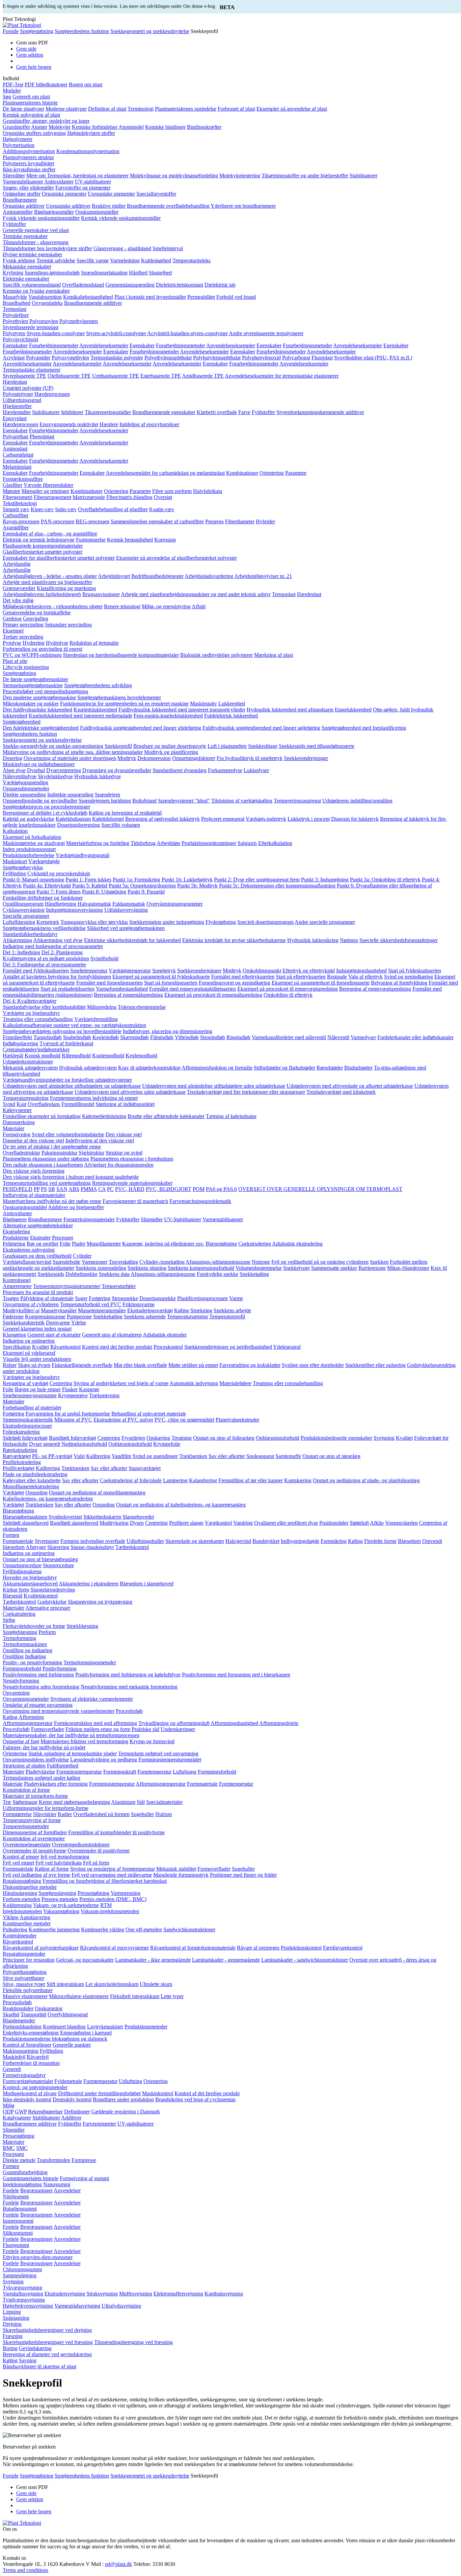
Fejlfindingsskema (22, 1571)
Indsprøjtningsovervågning (74, 910)
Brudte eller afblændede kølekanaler (166, 1116)
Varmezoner (94, 1262)
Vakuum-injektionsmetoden (110, 1911)
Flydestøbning (221, 922)
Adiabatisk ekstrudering (297, 1244)
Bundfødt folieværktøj (73, 1438)
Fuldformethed (63, 1766)
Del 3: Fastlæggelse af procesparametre (44, 964)
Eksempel (13, 631)
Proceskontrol (168, 1347)
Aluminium (123, 1802)
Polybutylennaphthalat (217, 358)
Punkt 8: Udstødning (104, 892)
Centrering (61, 1383)
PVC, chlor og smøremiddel (184, 1420)
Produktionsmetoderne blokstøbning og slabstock (55, 2039)
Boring (10, 2348)
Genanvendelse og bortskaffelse (37, 612)
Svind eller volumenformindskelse (68, 1134)
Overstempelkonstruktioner (81, 1845)
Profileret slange (186, 1523)
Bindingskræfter (204, 127)
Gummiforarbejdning (25, 2172)
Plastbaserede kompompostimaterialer (43, 546)
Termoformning (19, 1638)
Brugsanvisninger (101, 594)
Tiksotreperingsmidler (108, 412)
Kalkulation (15, 831)
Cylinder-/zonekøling (162, 1262)
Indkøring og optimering (29, 1341)
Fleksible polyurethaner (28, 1990)
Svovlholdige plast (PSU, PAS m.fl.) (373, 358)
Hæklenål (13, 1056)
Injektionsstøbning (22, 2184)
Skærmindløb (134, 1037)
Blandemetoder (19, 2021)
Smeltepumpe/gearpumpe (30, 1395)
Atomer (39, 127)
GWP (21, 2112)
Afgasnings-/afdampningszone (218, 1262)
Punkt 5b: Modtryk (197, 886)
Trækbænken (193, 1456)
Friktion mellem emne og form (98, 1729)
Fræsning (13, 2336)
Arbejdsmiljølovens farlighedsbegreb (42, 594)
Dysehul (36, 770)
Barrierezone (372, 1268)
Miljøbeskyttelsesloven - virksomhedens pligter (53, 606)
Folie (65, 1244)
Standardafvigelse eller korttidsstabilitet (44, 1007)
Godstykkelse (52, 1602)
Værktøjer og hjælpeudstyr (31, 1013)
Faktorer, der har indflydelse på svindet (44, 1747)
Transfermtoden (53, 2160)
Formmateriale (18, 1541)
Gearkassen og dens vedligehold (37, 1256)
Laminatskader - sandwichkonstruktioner (305, 1960)
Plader (79, 1244)
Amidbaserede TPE (203, 376)
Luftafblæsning (19, 922)
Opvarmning (16, 1693)
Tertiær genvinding (23, 637)
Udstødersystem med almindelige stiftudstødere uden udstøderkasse (214, 1086)
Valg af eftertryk (365, 977)
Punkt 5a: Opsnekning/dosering (142, 886)
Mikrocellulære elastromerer (79, 1996)
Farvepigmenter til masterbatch (135, 1201)
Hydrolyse (57, 643)
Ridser (10, 1365)
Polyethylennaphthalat (168, 358)
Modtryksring (114, 1523)
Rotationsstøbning (22, 1881)
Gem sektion (30, 55)
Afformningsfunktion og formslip (217, 1068)
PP (37, 1189)
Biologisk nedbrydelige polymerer (216, 655)
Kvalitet (40, 1347)
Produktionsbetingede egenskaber (336, 1438)
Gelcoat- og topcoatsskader (85, 1960)
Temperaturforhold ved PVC (91, 1304)
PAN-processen (58, 521)
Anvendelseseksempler (104, 345)
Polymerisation (19, 145)
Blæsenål (12, 1596)
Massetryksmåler (59, 1310)
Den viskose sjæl (124, 1134)
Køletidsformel (108, 819)
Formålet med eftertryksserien (243, 977)
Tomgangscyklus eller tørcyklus (94, 922)
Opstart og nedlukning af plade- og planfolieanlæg (366, 1480)
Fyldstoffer (14, 224)
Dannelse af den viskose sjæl (33, 1140)
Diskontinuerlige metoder (30, 1887)
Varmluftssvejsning (23, 2294)
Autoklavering (35, 1917)
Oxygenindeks (47, 303)
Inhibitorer (72, 412)
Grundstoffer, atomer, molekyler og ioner (46, 121)
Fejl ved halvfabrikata (59, 1863)
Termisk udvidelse (56, 260)
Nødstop (349, 940)
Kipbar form (16, 1590)
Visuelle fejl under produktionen (37, 1359)
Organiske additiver (24, 206)
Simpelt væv (16, 509)
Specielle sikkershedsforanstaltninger (399, 940)
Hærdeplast (15, 382)
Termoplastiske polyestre (117, 358)
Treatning (182, 1438)
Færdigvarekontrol (343, 1948)
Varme (236, 1298)
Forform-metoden (21, 1899)
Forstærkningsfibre (23, 479)
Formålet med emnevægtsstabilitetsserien (193, 989)
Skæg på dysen (34, 1365)
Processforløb (17, 2002)
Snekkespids (51, 1274)
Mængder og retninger (45, 491)
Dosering (12, 758)
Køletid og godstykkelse (29, 819)
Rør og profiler (43, 1244)
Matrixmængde (89, 497)
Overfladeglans (44, 1104)
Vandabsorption (45, 297)
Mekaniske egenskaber (27, 267)
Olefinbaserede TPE (69, 376)
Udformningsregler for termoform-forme (46, 1808)
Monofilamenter (104, 1244)
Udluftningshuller (145, 1541)
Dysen (137, 1523)
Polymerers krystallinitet (28, 163)
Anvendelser (67, 2190)
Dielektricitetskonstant (180, 285)
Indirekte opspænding (70, 795)
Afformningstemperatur (28, 1723)
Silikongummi (18, 2233)
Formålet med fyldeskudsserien (36, 971)
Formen (11, 1535)
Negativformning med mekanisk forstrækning (129, 1687)
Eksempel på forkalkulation (32, 837)
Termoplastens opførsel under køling (42, 1778)
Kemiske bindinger (165, 127)
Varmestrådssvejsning (77, 2306)
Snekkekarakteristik (24, 1323)
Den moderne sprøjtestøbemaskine (39, 697)
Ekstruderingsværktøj (150, 1310)
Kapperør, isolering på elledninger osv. (163, 1244)
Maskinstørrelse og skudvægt (34, 843)
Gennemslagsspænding (130, 285)
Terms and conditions (25, 2570)
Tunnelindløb (48, 1037)
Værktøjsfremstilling (96, 1019)
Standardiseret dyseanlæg (180, 770)
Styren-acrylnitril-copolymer (116, 333)
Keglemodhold (141, 1056)
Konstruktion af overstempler (34, 1838)
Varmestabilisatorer (23, 182)
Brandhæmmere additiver (30, 2124)
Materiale (13, 1784)
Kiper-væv (42, 509)
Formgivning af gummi (84, 2178)
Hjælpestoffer (17, 406)
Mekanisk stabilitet (176, 1869)
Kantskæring (298, 1480)
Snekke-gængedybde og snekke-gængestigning (53, 746)
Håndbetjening (61, 904)
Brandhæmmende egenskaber (164, 412)
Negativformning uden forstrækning (41, 1687)
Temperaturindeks (192, 260)
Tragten (11, 1298)
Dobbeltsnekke (82, 1274)
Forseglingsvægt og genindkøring (235, 983)
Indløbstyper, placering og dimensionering (168, 1031)
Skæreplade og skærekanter (195, 1541)
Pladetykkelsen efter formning (56, 1784)
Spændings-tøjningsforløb (52, 273)
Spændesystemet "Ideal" (184, 801)
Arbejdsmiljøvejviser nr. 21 (263, 576)
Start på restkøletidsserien (67, 989)
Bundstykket (266, 1541)
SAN (62, 1189)
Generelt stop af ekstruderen (112, 1335)
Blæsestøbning (221, 1244)
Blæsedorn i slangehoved (147, 1584)
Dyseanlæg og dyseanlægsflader (117, 770)
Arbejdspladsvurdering (209, 576)
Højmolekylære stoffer (91, 133)
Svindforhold (104, 958)
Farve (244, 412)
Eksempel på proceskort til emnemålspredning (213, 995)
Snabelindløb (77, 1037)
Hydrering (34, 643)
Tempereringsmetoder (26, 1826)
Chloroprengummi (22, 2269)
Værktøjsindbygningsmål (83, 855)
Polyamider (38, 358)
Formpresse (84, 2160)
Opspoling (36, 1492)
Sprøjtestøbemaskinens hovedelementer (119, 697)
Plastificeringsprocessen (202, 1298)
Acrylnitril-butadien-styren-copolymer (187, 333)
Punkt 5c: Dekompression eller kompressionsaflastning (277, 886)
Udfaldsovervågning (126, 910)
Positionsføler (334, 1523)
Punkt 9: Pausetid (146, 892)
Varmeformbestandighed (122, 989)
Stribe (9, 1620)
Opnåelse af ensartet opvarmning (38, 1705)
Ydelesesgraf (287, 1347)
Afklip (377, 1523)
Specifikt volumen (121, 825)
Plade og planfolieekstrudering (35, 1474)
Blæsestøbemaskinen (25, 1517)
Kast (21, 1104)
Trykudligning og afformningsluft (174, 1723)
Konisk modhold (43, 1056)
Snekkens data (114, 1274)
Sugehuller (142, 1814)
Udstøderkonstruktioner (28, 1062)
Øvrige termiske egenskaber (32, 254)
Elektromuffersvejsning (178, 2294)
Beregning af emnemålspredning (128, 995)
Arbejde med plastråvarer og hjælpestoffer (47, 582)
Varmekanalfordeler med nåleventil (289, 1037)
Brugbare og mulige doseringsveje (170, 746)
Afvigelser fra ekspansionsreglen (119, 1165)
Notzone (261, 1262)
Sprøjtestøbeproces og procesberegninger (46, 807)
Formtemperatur (236, 1784)
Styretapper (47, 1541)
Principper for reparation (29, 1960)
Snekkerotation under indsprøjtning (167, 922)
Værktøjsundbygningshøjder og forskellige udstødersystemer (67, 1080)
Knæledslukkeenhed (95, 710)
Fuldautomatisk (129, 904)
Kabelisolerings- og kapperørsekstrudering (48, 1499)
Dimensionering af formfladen (35, 1832)
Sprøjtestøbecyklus (23, 867)
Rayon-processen (21, 521)
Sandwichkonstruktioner (189, 1929)
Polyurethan (16, 436)
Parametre (296, 473)
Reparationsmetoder (24, 1954)
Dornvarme (58, 1323)
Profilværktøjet (19, 1468)
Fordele (11, 2190)
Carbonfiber (16, 515)
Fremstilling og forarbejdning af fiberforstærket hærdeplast (105, 1881)
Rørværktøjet (17, 1456)
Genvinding (36, 619)
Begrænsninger (36, 2190)
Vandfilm (121, 1456)
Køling (182, 1310)
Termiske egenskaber (25, 236)
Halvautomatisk (94, 904)
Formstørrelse (17, 1814)
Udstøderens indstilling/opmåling (357, 801)
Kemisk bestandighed (130, 540)
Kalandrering (203, 1480)
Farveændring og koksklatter (250, 1365)
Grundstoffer (16, 127)
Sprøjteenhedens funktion (82, 31)
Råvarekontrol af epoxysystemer (114, 1948)
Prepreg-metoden (60, 1899)
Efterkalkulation (275, 843)
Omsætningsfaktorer (194, 758)
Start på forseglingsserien (171, 983)
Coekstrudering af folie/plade (131, 1480)
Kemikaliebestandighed (88, 297)
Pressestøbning (93, 1893)
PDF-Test (13, 84)
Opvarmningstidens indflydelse (36, 1760)
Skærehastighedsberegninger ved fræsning (48, 2342)
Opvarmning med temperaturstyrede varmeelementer (59, 1711)
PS (44, 1189)
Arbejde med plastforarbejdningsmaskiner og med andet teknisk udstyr (196, 594)
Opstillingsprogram (23, 904)
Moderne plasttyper (66, 109)
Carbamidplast (18, 455)
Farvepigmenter (99, 2124)
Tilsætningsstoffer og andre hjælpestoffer (305, 175)
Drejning (12, 2324)
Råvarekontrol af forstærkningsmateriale (193, 1948)
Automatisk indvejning (194, 1383)
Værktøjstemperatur (130, 971)
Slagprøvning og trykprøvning (100, 1602)
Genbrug (12, 619)
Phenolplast (42, 436)
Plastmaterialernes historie (30, 103)
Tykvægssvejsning (22, 2288)
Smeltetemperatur (89, 971)
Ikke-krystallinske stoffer (29, 169)
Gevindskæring (35, 2348)
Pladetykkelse (40, 1772)
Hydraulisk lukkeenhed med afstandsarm (290, 710)
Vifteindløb (187, 1037)
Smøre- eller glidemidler (28, 188)
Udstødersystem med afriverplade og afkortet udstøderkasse (350, 1086)
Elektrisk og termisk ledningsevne (39, 540)
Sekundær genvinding (68, 625)
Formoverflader (48, 1729)
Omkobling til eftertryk (288, 995)
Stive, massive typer (24, 1984)
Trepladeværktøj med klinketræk (341, 1092)
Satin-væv (66, 509)
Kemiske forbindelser (95, 127)
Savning (28, 2360)
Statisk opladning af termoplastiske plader (73, 1753)
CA (102, 1189)
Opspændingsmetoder (26, 788)
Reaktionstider (18, 2008)
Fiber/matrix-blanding (129, 497)
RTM (106, 1905)
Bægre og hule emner (38, 1389)
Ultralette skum (156, 1984)
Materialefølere (235, 1383)
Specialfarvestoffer (156, 194)
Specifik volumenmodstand (32, 285)
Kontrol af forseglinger (27, 2045)
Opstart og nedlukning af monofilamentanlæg (97, 1492)
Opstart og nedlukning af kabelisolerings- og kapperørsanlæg (181, 1505)
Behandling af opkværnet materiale (149, 1414)
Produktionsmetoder (146, 2027)
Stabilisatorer (363, 175)
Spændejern (107, 795)
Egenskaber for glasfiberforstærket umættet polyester (59, 558)
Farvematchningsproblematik (200, 1201)
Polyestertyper (18, 394)
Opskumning (49, 2008)
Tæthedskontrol (132, 1547)
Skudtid (11, 2014)
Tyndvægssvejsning (24, 2300)
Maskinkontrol (158, 2093)
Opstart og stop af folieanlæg (224, 1438)
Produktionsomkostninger (209, 843)
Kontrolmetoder (20, 1936)
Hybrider (265, 521)
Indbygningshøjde (300, 1541)
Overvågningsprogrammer (174, 904)
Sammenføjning (20, 2275)
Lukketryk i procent (309, 819)
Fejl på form (96, 1863)
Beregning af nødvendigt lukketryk (162, 819)
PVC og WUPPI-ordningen (32, 655)
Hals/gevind (238, 1541)
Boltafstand (144, 801)
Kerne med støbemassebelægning (74, 1802)
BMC (9, 2148)
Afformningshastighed (234, 1723)
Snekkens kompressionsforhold (201, 1268)
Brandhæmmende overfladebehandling (168, 206)
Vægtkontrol (218, 1523)
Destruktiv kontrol (72, 2099)
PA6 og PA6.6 (221, 1189)
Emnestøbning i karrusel (86, 2033)
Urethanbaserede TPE (116, 376)
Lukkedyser (256, 770)
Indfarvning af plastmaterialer (34, 1195)
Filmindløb (162, 1037)
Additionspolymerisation (29, 151)
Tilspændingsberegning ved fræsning (133, 2342)
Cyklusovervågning (24, 910)
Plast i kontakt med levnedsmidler (150, 297)
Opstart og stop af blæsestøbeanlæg (40, 1559)
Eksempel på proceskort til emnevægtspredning (288, 989)
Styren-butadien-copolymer (56, 333)
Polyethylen (15, 321)
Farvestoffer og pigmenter (83, 188)
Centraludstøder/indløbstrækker (36, 1049)
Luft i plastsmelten (227, 746)
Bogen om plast (86, 84)
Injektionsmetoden (22, 1911)
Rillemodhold (76, 1056)
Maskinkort (15, 861)
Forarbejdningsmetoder (54, 345)
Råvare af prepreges (258, 1948)
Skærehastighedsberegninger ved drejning (47, 2330)
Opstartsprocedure (22, 1565)
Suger (81, 1298)
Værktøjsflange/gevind (27, 1262)
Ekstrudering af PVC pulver (123, 1420)
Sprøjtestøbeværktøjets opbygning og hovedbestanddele (62, 1031)
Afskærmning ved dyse (58, 940)
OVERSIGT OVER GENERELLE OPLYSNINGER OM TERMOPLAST (320, 1189)
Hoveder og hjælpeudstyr (30, 1577)
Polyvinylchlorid (20, 339)
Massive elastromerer (25, 1996)
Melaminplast (17, 467)
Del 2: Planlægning (62, 952)
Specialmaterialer (164, 1802)
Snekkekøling (254, 1274)
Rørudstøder (330, 1068)
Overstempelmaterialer (27, 1845)
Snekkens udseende (145, 1316)
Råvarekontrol (65, 1347)
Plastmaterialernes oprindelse (186, 109)
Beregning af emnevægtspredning (375, 989)
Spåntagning (16, 2318)
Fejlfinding (14, 873)
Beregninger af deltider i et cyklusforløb (45, 813)
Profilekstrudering (22, 1462)
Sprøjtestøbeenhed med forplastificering (364, 728)
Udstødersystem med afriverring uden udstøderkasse (130, 1092)
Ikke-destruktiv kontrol (27, 2099)
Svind (9, 1104)
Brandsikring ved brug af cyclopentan (195, 2099)
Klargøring (14, 1335)
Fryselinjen (133, 1438)
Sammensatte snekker (334, 1268)
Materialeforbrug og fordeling (98, 843)
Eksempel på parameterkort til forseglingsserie (321, 983)
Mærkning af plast (274, 655)
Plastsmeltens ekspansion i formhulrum (132, 1159)
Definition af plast (107, 109)
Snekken (379, 1262)
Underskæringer (178, 1729)
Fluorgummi (16, 2245)
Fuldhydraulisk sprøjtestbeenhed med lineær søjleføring (261, 728)
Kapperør (89, 1389)
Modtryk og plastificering (171, 752)
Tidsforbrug (143, 843)
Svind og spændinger (155, 1456)
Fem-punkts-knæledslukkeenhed (168, 716)
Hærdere (109, 424)
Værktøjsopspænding (25, 782)
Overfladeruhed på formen (101, 1814)
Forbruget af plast (236, 109)
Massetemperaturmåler (102, 1310)
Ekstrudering (16, 1232)
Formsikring (334, 1541)
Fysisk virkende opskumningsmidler (41, 218)
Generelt (12, 2069)
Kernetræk (48, 922)
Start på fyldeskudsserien (415, 971)
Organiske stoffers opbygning (34, 133)
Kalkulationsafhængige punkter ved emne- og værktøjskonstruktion (74, 1025)
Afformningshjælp (279, 1723)
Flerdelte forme (380, 1541)
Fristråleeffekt (17, 1037)
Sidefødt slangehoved (26, 1523)
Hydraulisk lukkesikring (313, 940)
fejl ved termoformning (65, 1857)
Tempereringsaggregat (297, 801)
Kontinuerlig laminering (54, 1929)
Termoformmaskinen (25, 1644)
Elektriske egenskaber (26, 279)
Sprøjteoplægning (57, 1893)
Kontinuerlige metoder (27, 1923)
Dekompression (154, 758)
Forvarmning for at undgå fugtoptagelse (68, 1414)
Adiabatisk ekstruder (165, 1335)
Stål (141, 1802)
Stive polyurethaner (23, 1978)
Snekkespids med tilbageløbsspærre (317, 746)
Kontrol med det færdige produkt (117, 1347)
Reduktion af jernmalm (94, 643)
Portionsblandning (22, 2027)
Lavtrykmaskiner (105, 2027)
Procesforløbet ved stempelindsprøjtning (45, 691)
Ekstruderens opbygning (29, 1250)
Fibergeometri (18, 497)
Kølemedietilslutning (104, 1116)
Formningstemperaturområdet (170, 1760)
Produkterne (16, 1238)
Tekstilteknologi (20, 503)
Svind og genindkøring (409, 977)
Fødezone (13, 1316)
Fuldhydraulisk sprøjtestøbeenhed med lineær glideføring (141, 728)
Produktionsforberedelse (29, 855)
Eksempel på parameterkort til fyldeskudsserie (161, 977)
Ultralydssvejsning (121, 2306)
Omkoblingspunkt (262, 971)
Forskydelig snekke (218, 1274)
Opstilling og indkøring (28, 1650)
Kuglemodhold (108, 1056)
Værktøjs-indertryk (266, 819)
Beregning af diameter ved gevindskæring (47, 2354)
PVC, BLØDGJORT (169, 1189)
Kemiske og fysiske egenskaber (36, 291)
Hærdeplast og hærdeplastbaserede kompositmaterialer (121, 655)
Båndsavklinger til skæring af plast (39, 2366)
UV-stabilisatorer (93, 182)
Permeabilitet (201, 297)
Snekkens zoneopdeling (101, 1268)
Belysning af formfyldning (399, 983)
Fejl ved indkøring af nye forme (36, 1875)
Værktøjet (13, 1492)
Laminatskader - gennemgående (226, 1960)
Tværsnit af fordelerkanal (66, 1043)
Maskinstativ (204, 704)
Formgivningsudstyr (24, 2075)
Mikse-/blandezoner (408, 1268)
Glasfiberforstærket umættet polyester (43, 552)
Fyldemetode (68, 2081)
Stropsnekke (125, 1298)
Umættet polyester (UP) (28, 388)
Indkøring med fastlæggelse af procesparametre (53, 946)
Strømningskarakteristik (28, 1420)
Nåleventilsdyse (20, 776)
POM (199, 1189)
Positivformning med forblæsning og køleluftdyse (128, 1675)
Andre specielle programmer (325, 922)
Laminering (175, 1480)
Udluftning (130, 2081)
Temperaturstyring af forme (32, 1820)
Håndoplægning (20, 1893)
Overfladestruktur (21, 1153)
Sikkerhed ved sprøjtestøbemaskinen (126, 928)
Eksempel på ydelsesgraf (29, 1353)
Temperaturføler (119, 1286)
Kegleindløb (106, 1037)
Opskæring (158, 1438)
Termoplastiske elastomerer (32, 370)
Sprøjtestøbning (37, 31)
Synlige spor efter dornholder (313, 1365)
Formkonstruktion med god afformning (96, 1723)
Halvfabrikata (208, 491)
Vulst (79, 1456)
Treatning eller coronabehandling (38, 1019)
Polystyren (14, 333)
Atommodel (131, 127)
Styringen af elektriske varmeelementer (92, 1699)
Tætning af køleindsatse (231, 1116)
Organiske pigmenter (64, 194)
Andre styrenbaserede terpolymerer (266, 333)
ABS (74, 1189)
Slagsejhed (160, 273)
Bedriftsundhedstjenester (157, 576)
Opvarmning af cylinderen (31, 1304)
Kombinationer (242, 473)
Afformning (31, 1717)
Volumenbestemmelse (259, 1268)
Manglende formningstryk (181, 1875)
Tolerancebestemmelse (142, 1007)
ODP (8, 2112)
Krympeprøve (73, 1395)
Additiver (71, 2118)
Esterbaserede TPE (161, 376)
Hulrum (164, 1814)
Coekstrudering (255, 1244)
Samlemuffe (288, 1456)
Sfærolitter (14, 175)
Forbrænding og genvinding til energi (43, 649)
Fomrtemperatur (154, 1772)
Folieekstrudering (21, 1432)
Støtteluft (359, 1523)
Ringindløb (238, 1037)
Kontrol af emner (21, 1857)
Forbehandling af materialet (32, 1408)
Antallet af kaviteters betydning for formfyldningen (57, 977)
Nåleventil (338, 1037)
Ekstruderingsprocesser (27, 1426)
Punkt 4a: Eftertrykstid (47, 886)
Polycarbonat (296, 358)
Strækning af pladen (24, 1766)
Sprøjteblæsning (20, 1632)
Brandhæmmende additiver (93, 303)
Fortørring (100, 1298)
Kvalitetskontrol (41, 1596)
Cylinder (82, 1256)
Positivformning (60, 1668)
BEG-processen (92, 521)
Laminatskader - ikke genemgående (153, 1960)
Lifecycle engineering (26, 667)
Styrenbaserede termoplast (31, 327)
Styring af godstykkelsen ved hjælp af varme (121, 1383)
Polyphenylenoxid (261, 358)
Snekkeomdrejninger (306, 758)
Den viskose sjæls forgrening (34, 1171)
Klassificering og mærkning (66, 588)
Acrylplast (14, 358)
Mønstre (11, 491)
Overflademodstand (83, 285)
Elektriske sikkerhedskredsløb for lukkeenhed (132, 940)
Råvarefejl (38, 2057)
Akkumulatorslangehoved (30, 1584)
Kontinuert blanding (64, 2027)
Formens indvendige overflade (93, 1541)
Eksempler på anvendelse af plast (292, 109)
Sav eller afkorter (227, 1456)
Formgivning (17, 1134)
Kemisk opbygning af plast (31, 115)
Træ (7, 1802)
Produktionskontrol (301, 1948)
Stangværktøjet (145, 1468)
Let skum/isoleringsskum (112, 1984)
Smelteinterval (168, 248)
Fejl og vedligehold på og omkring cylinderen (320, 1262)
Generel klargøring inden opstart (37, 1329)
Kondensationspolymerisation (88, 151)
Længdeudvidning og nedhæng (104, 1760)
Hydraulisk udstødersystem (88, 1068)
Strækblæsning (82, 1626)
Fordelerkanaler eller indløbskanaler (415, 1037)
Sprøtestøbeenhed (22, 722)
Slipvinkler (45, 1814)
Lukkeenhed (232, 704)
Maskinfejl (14, 2057)
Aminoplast (15, 449)
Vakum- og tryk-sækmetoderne (66, 1905)
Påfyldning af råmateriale (47, 1298)
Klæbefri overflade (217, 412)
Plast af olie (15, 661)
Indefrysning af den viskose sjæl (100, 1140)
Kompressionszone (45, 1316)
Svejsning (384, 1438)
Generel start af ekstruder (54, 1335)
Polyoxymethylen (70, 358)
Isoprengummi (18, 2221)
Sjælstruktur (91, 1153)
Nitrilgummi (16, 2197)
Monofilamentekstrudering (31, 1486)
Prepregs (214, 521)
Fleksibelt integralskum (135, 1996)
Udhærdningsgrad (22, 400)
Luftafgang (185, 1772)
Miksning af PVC (73, 1420)
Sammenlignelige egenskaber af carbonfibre (157, 521)
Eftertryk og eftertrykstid (309, 971)
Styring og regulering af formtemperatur (113, 1869)
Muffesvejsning (136, 2294)
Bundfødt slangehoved (74, 1523)
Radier (65, 1814)
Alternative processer (48, 1608)
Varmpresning (126, 1893)
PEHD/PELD (18, 1189)
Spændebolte (66, 1262)
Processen (63, 1238)
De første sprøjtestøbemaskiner (35, 679)
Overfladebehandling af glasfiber (113, 509)
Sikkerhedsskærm (102, 1517)
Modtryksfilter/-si (21, 1310)
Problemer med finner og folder (243, 1875)
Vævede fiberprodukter (48, 485)
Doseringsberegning (78, 825)
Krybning (13, 273)
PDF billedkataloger (46, 84)
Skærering (58, 1547)
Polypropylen (44, 321)
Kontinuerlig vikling (103, 1929)
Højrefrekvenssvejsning (28, 2306)
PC (110, 1189)
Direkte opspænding (24, 795)
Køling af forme (52, 1869)
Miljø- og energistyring (166, 606)
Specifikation (17, 1347)
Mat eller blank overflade (140, 1365)
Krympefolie (167, 1444)
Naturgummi (57, 2184)
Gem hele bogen (34, 67)
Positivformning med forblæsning (38, 1675)
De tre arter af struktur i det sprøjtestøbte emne (52, 1147)
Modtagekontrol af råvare (30, 2093)
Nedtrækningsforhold (84, 1444)
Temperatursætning (187, 1316)
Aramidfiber (16, 528)
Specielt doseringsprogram (265, 922)
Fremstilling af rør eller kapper (251, 1480)
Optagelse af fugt (21, 1741)
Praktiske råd (145, 1729)
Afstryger (36, 1547)
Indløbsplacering (20, 1043)
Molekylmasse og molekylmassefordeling (174, 175)
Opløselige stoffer (22, 194)
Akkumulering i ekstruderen (89, 1584)
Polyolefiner (16, 315)
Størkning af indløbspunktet (125, 1104)
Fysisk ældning (19, 260)
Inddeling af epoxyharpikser (149, 424)
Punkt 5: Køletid (90, 886)
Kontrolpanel (17, 1280)
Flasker (70, 1389)
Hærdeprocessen (52, 394)
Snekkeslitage (263, 746)
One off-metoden (144, 1929)
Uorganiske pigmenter (111, 194)
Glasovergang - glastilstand (122, 248)
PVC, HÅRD (130, 1189)
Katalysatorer (17, 2118)
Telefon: (143, 2564)
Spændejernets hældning (105, 801)
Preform (47, 1632)
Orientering (272, 473)
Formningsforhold (22, 1668)
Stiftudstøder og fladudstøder (284, 1068)
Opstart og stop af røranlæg (331, 1456)
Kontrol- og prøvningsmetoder (35, 2087)
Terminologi (141, 109)
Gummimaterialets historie (31, 2178)
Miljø (8, 2105)
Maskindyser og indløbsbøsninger (39, 764)
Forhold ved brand (236, 297)
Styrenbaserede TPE (24, 376)
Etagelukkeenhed (353, 710)
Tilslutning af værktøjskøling (242, 801)
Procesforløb (129, 1711)
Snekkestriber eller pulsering (375, 1365)
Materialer (13, 1128)
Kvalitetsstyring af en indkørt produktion (46, 958)
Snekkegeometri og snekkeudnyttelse (150, 31)
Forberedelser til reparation (31, 2063)
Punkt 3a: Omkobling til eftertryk (385, 880)
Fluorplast (322, 358)
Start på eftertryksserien (301, 977)
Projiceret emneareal (223, 819)
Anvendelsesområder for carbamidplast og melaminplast (165, 473)
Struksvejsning (102, 2294)
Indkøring (35, 1656)
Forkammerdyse (225, 770)
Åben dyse (14, 770)
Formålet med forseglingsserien (110, 983)
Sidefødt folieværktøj (25, 1438)
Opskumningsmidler (97, 212)
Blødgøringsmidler (54, 212)
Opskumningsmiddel (25, 1207)
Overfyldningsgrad (68, 2014)
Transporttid (33, 2014)
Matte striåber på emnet (193, 1365)
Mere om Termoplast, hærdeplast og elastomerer (77, 175)
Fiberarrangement (52, 497)
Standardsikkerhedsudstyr (30, 934)
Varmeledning (125, 260)
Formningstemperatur (79, 1772)
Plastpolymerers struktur (28, 157)
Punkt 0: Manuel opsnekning (33, 880)
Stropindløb (213, 1037)
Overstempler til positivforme (99, 1851)
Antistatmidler (18, 212)
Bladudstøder (358, 1068)
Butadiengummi (20, 2209)
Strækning (201, 1310)
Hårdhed (138, 273)
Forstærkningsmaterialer (89, 1219)
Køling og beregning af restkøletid (125, 813)
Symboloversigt (65, 1517)
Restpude (337, 977)
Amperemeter (17, 1286)
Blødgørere (15, 1219)
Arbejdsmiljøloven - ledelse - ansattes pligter (50, 576)
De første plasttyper (23, 109)
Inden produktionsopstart (29, 849)
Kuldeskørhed (156, 260)
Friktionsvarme (139, 1304)
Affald (199, 606)
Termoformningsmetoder (90, 1662)
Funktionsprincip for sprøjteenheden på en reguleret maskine (124, 704)
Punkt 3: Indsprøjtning (325, 880)
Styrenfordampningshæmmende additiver (320, 412)
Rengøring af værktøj (25, 1383)
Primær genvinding (23, 625)
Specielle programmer (26, 916)
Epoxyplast (15, 418)
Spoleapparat (260, 1456)
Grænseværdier (19, 588)
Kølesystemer (17, 1110)
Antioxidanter (59, 182)
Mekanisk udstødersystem (30, 1068)
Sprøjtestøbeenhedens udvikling (98, 685)
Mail (97, 2564)
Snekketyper (296, 1268)
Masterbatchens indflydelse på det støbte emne (52, 1201)
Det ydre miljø (18, 600)
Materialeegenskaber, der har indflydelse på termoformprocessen (71, 1735)
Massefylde (15, 297)
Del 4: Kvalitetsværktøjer (30, 1001)
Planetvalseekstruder (237, 1420)
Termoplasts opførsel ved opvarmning (158, 1753)
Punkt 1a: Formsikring (137, 880)
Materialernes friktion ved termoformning (84, 1741)
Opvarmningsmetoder (26, 1699)
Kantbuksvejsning (224, 2294)
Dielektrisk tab (220, 285)
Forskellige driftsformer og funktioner (43, 898)
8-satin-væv (162, 509)
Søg (7, 97)
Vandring (243, 1523)
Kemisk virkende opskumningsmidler (121, 218)
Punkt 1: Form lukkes (88, 880)
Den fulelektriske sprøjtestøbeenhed (41, 728)
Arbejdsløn (168, 843)
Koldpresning (17, 1905)
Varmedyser (363, 1037)
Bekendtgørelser (45, 2112)
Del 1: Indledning (21, 952)
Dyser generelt (45, 1444)
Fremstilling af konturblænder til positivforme (116, 1832)
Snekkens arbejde (232, 1310)
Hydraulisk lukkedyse (98, 776)
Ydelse (79, 1323)
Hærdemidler (17, 412)
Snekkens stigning (147, 1268)
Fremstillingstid (78, 1104)
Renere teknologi (122, 606)
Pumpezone (79, 1316)
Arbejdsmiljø (17, 564)
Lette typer (172, 1996)
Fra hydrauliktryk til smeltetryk (250, 758)
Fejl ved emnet (18, 1863)
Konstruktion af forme (26, 1790)
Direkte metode (19, 2160)
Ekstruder (40, 1238)
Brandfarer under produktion (123, 2099)
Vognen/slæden (401, 1523)
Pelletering (14, 1244)
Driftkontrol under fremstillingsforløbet (99, 2093)
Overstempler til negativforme (34, 1851)
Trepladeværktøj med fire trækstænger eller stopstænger (246, 1092)
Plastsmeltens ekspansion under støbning (46, 1159)
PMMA (89, 1189)
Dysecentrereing (64, 770)
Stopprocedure (58, 1565)
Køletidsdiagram (73, 819)
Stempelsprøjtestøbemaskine (33, 685)
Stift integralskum (65, 1984)
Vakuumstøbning (61, 1911)
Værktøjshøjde (44, 861)
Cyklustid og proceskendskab (59, 873)
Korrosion (165, 540)
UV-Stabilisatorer (183, 1219)
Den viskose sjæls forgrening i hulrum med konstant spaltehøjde (71, 1177)
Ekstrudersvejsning (65, 2294)
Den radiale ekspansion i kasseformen (43, 1165)
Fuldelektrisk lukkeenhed (231, 716)
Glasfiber (12, 485)
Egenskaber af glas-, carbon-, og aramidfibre (50, 534)
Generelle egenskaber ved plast (36, 230)
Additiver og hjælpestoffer (76, 1207)
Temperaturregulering (26, 1098)
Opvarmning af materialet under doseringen (70, 758)
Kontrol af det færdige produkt (207, 2093)
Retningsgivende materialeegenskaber (132, 1183)
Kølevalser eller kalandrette (32, 1480)
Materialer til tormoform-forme (35, 1796)
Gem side (26, 49)
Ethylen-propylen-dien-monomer (38, 2257)
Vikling (11, 1917)
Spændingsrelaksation (104, 273)
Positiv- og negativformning (32, 1662)
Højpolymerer (18, 139)
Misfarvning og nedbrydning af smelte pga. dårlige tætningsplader (73, 752)
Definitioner (77, 2112)
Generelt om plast (31, 97)
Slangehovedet (138, 1517)
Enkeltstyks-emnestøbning (31, 2033)
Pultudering (15, 1929)
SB (52, 1189)
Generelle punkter (72, 2045)
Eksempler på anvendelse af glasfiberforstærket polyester (177, 558)
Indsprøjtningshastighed (361, 971)
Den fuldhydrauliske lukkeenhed (37, 710)
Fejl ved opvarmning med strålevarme (112, 1875)
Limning (12, 2312)
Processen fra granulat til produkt (38, 1292)
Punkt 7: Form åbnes (59, 892)
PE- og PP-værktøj (52, 1456)
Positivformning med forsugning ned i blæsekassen (236, 1675)
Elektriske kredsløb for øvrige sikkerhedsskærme (234, 940)
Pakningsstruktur (59, 1153)
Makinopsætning (21, 2051)
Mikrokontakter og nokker (31, 704)
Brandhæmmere (20, 200)
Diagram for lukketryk (355, 819)
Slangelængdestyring (53, 1590)
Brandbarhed (17, 303)
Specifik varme (93, 260)
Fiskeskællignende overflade (82, 1365)
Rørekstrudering (20, 1450)
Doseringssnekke (158, 1298)
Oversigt (163, 497)
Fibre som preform (172, 491)
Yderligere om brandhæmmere (243, 206)
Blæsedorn (409, 1541)
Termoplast (15, 309)
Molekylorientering (240, 175)
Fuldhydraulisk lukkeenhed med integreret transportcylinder (182, 710)
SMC (22, 2148)
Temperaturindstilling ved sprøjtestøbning (47, 1183)
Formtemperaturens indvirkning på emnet (94, 1098)
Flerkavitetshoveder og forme (34, 1626)
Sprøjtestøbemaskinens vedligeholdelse (44, 928)
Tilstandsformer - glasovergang (36, 242)
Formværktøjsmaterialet (28, 2081)
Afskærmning (17, 940)
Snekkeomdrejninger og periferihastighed (228, 1347)
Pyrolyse (12, 643)
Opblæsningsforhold (278, 1438)
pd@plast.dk (118, 2564)
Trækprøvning (104, 1395)
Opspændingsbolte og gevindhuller (40, 801)
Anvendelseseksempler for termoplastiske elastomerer (282, 376)
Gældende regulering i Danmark (126, 2112)
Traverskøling (123, 1262)
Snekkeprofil (118, 746)
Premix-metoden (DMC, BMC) (113, 1899)
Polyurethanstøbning (25, 1972)
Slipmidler (152, 1219)
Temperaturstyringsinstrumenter (67, 1286)
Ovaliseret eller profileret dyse (286, 1523)
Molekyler (60, 127)
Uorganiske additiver (68, 206)
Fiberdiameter (240, 521)
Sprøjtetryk (164, 971)
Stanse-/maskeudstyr (92, 1547)
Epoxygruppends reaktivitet (69, 424)
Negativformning (21, 1681)
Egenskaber (15, 345)
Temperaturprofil (227, 1316)
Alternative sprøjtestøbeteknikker (38, 1225)
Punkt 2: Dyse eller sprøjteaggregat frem (257, 880)
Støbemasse (25, 1802)
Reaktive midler (109, 206)
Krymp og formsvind (152, 1741)
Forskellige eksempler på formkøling (42, 1116)
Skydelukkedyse (55, 776)
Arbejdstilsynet (114, 576)
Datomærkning (19, 1122)
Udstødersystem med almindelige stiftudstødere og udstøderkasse (72, 1086)
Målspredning (102, 1007)
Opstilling (13, 1656)
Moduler (12, 91)
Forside (11, 31)
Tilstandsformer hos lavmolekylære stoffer (47, 248)
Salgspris (247, 843)
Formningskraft (120, 1772)
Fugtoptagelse (91, 540)
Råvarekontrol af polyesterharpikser (41, 1948)
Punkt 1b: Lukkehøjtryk (187, 880)
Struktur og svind (124, 1153)
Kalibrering (98, 1456)
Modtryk (127, 758)
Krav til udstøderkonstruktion (149, 1068)
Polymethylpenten (79, 321)
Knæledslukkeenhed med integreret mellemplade (80, 716)
